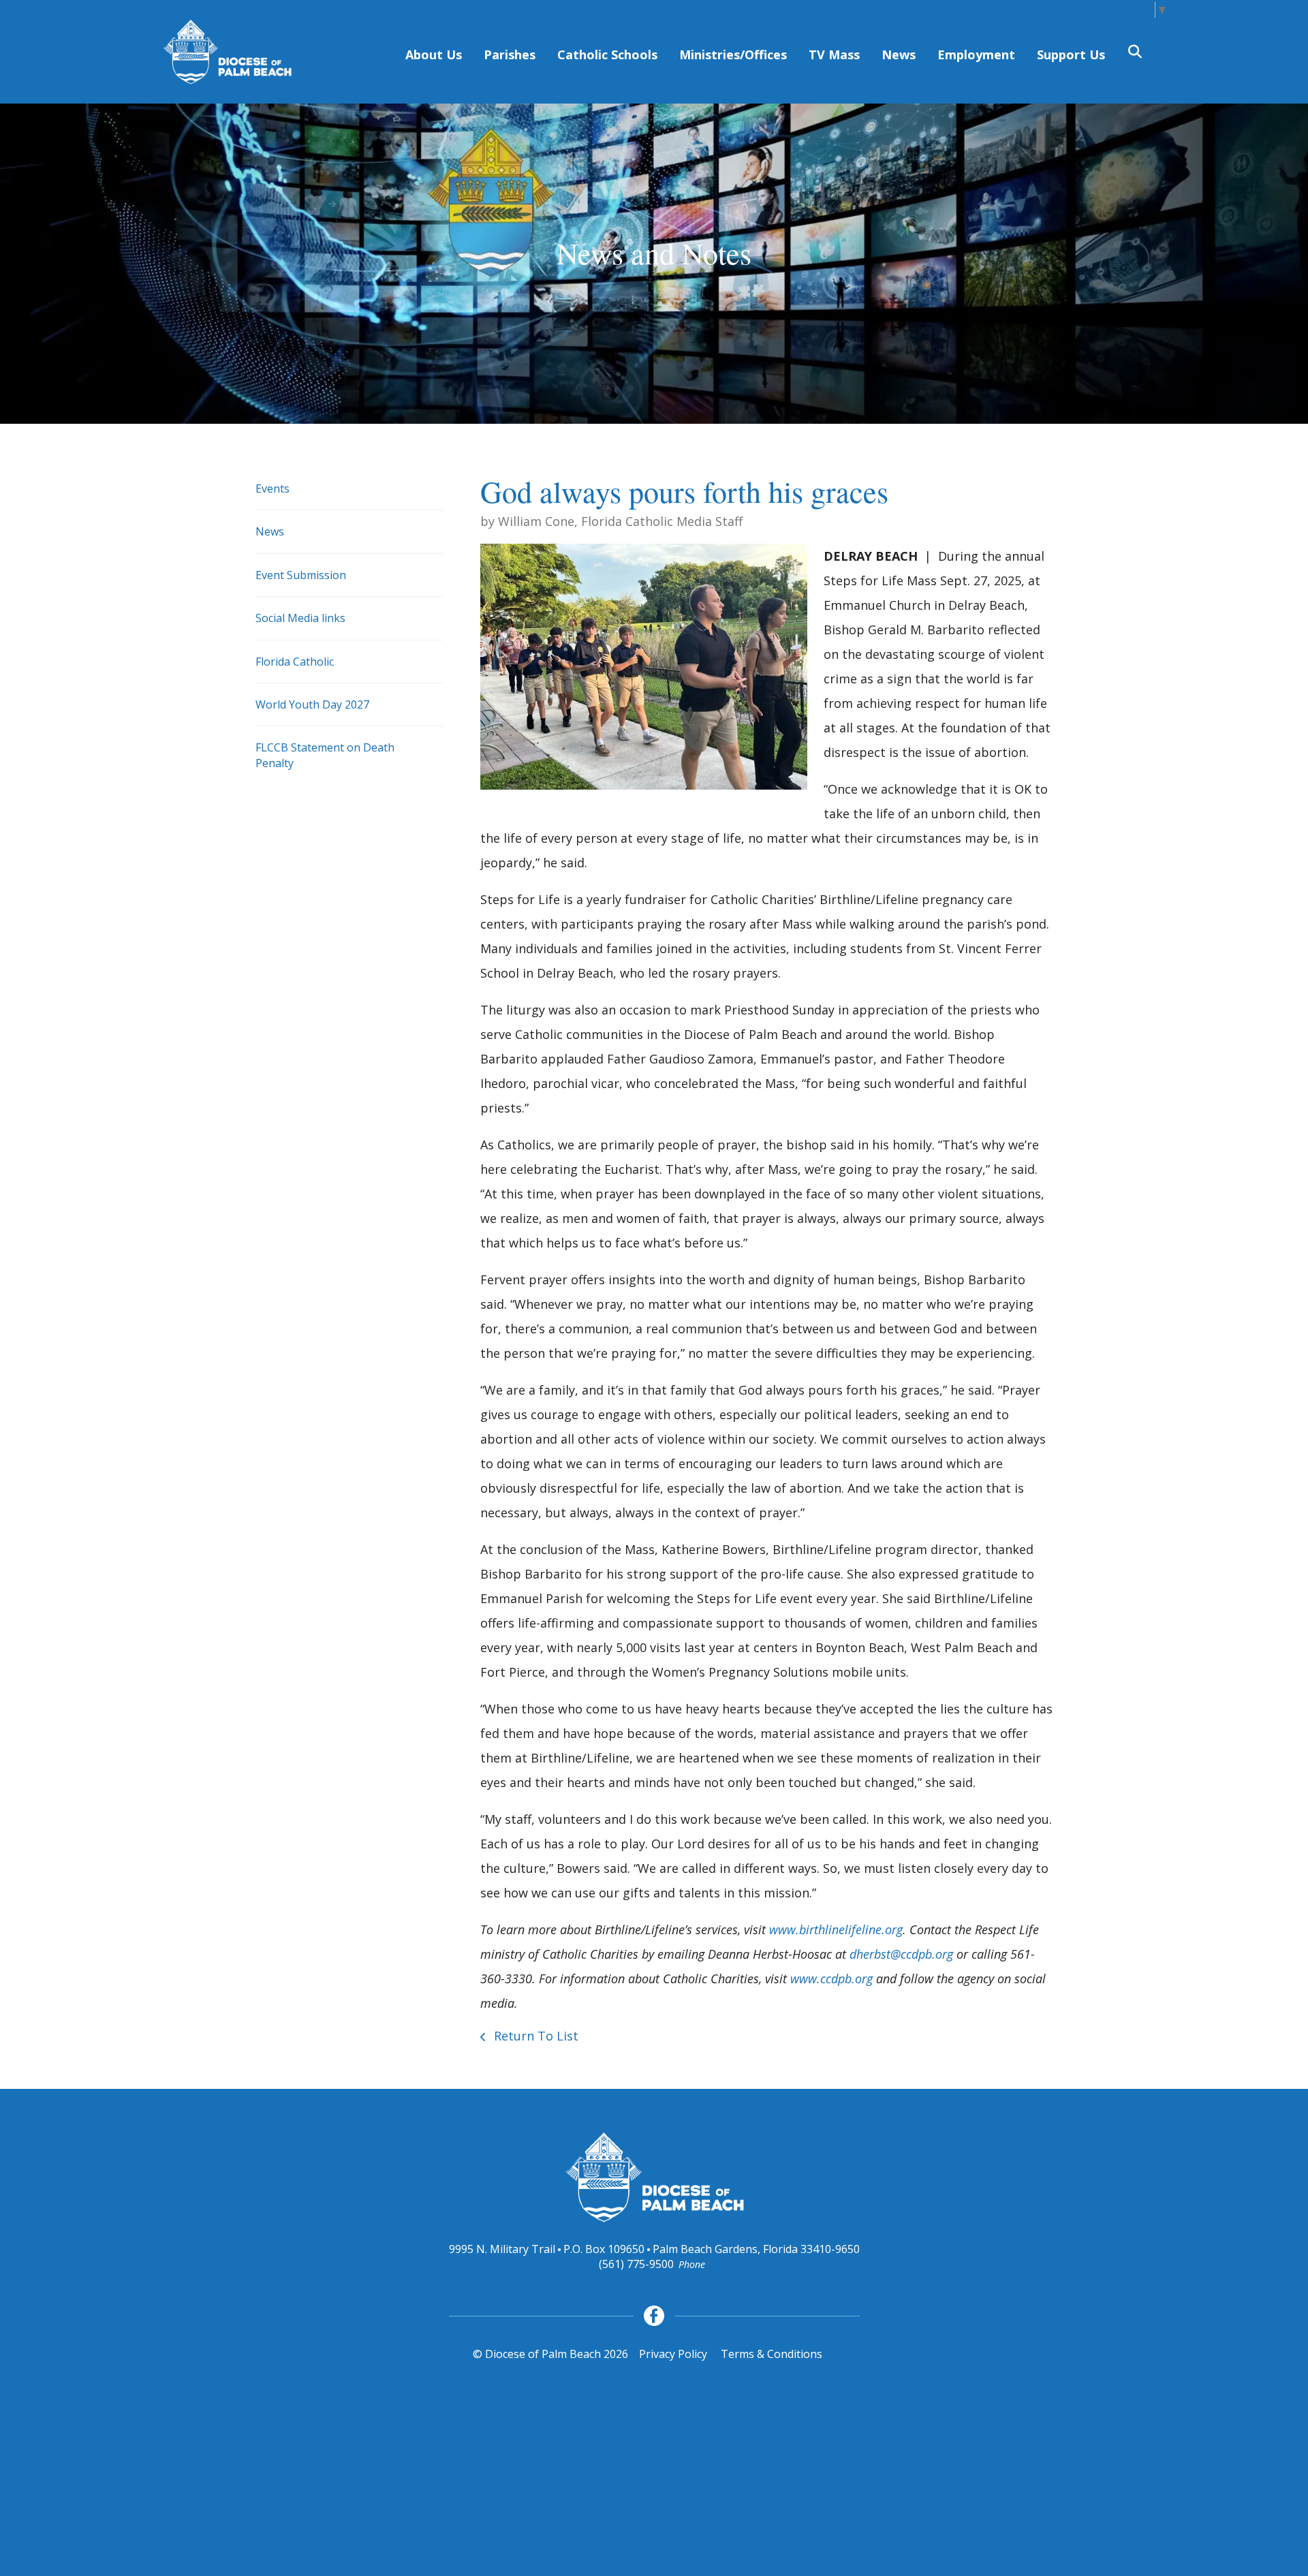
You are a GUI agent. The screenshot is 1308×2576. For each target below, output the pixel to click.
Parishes (510, 55)
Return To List (534, 2036)
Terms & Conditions (772, 2354)
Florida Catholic (295, 662)
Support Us (1071, 55)
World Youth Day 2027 (312, 704)
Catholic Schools (607, 55)
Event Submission (301, 575)
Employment (976, 55)
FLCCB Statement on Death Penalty (325, 755)
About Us (434, 55)
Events (272, 488)
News (899, 55)
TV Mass (834, 55)
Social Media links (300, 618)
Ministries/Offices (733, 55)
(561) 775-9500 (636, 2264)
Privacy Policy (673, 2354)
